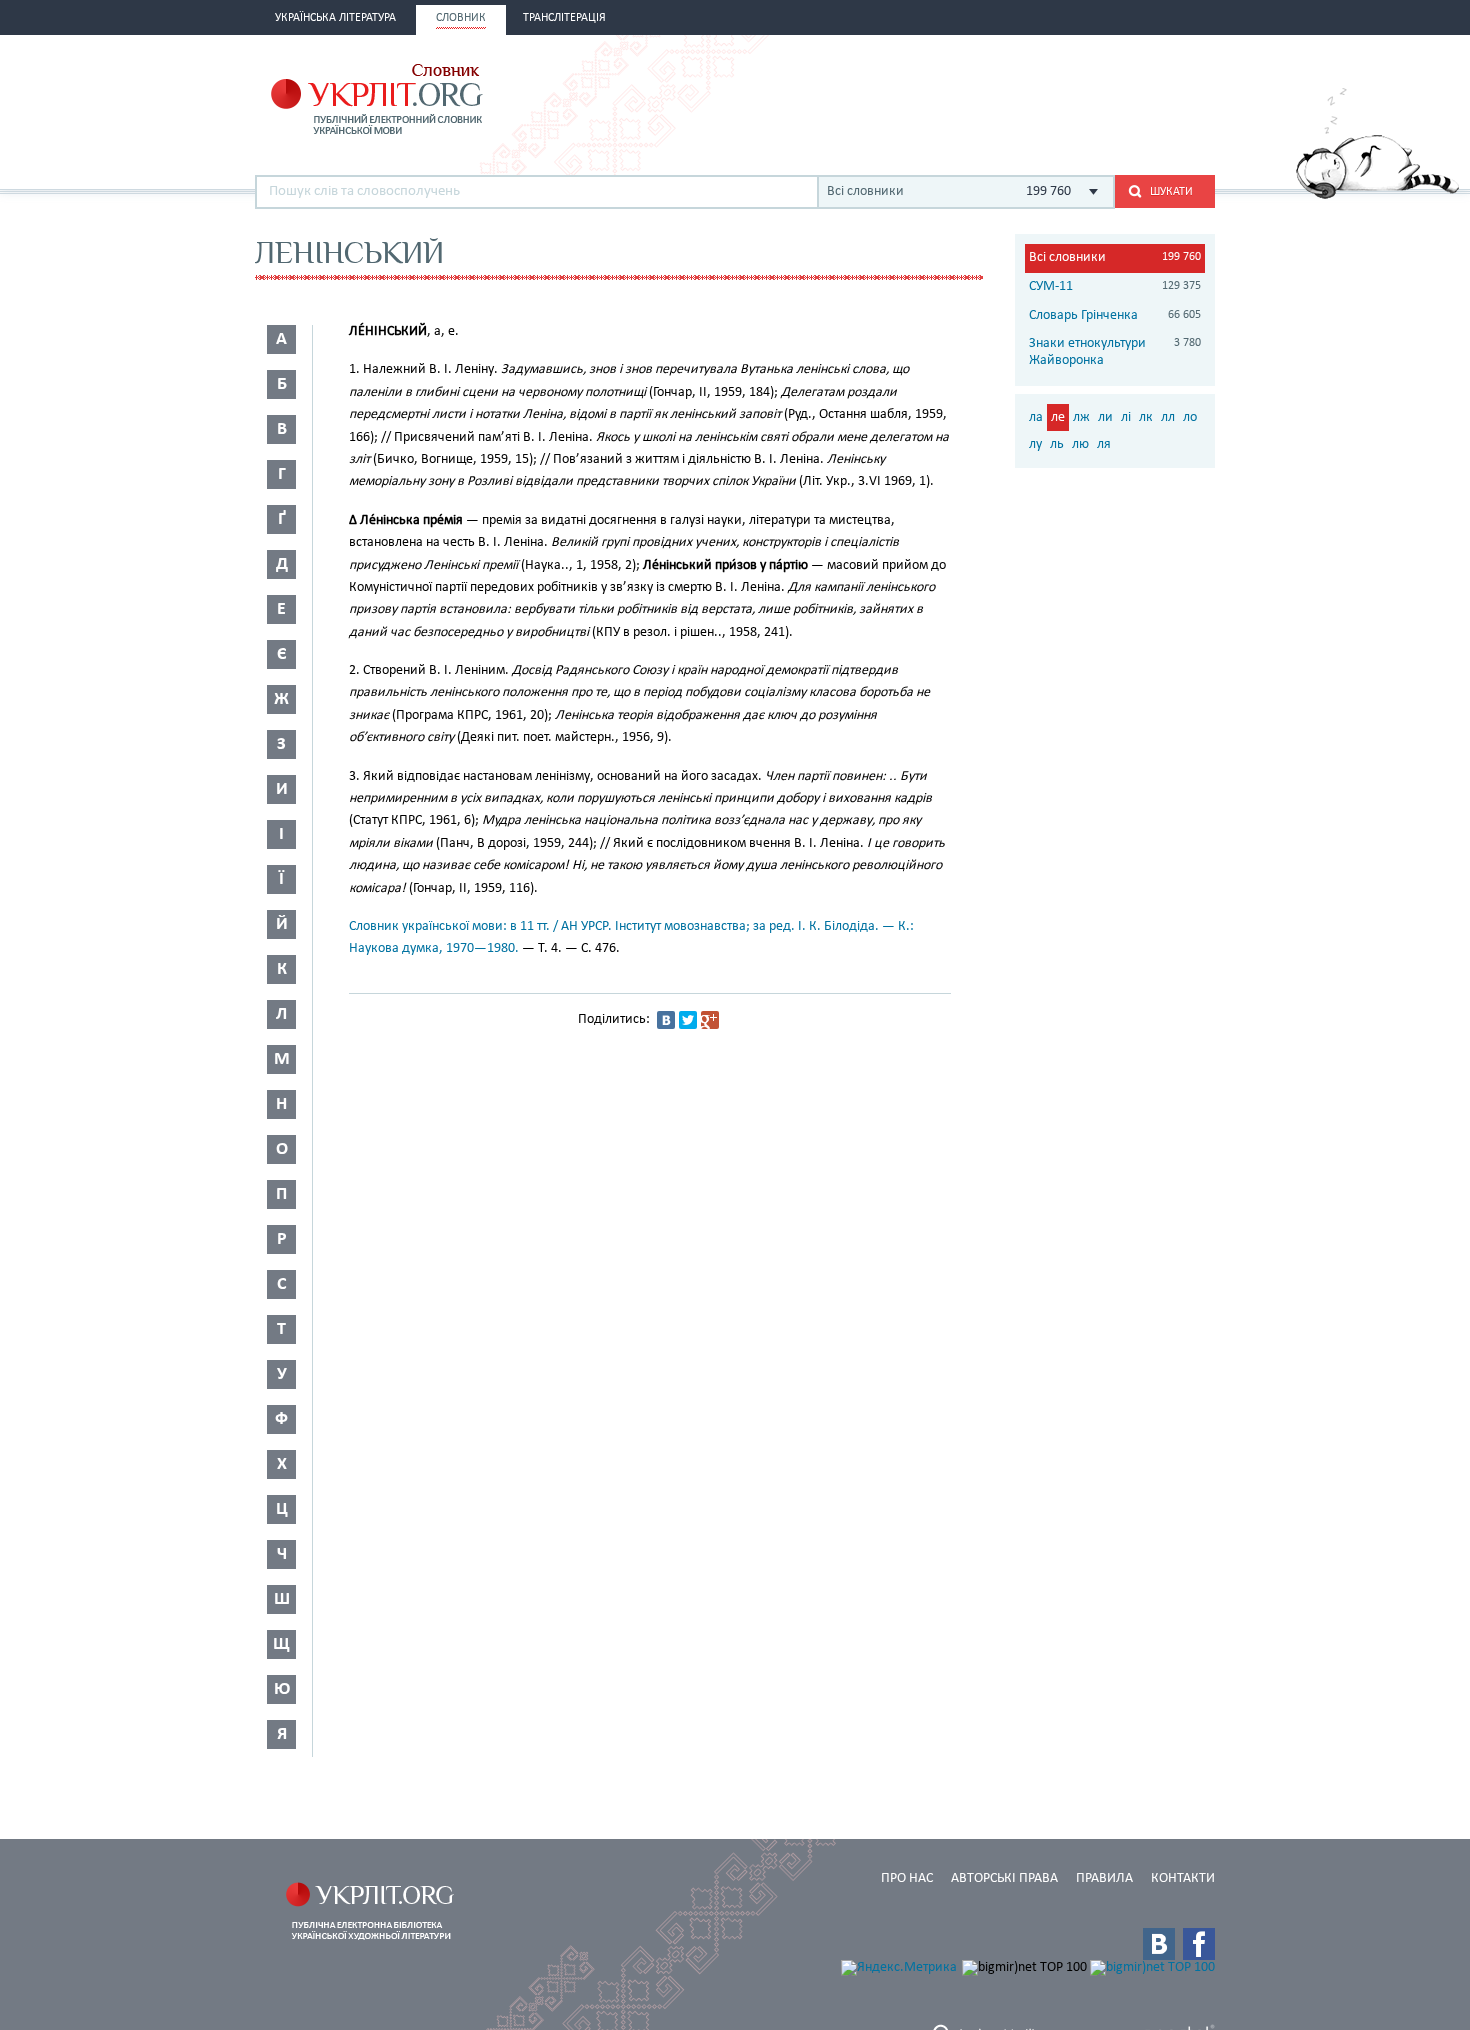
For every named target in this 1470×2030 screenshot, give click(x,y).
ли (1105, 417)
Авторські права (1004, 1878)
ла (1036, 417)
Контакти (1183, 1878)
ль (1057, 444)
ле (1058, 417)
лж (1081, 417)
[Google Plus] (710, 1020)
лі (1126, 417)
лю (1080, 444)
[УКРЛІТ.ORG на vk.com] (1159, 1944)
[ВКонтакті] (666, 1020)
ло (1190, 417)
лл (1168, 417)
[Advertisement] (981, 97)
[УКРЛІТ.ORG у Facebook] (1199, 1944)
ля (1104, 444)
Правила (1104, 1878)
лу (1035, 444)
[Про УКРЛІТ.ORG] (1377, 195)
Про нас (907, 1878)
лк (1146, 417)
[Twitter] (688, 1020)
